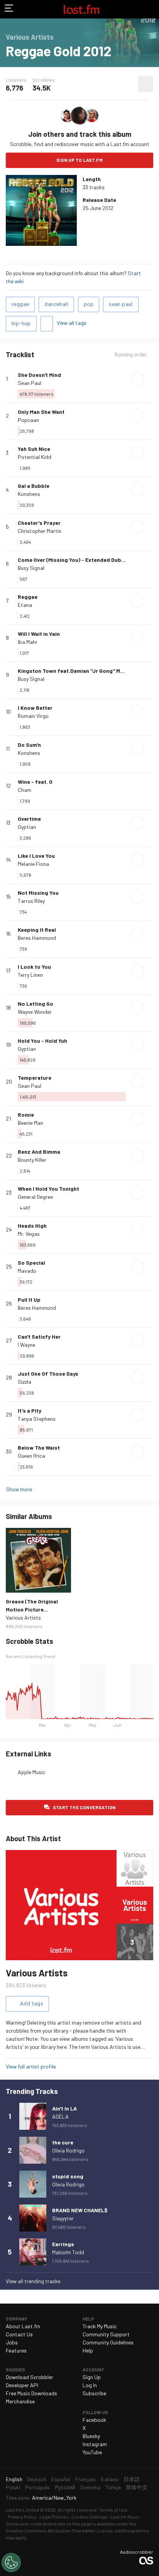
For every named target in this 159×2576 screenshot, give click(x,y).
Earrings (63, 2244)
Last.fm (81, 9)
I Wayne (26, 1345)
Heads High (32, 1226)
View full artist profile (31, 2066)
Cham (25, 790)
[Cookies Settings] (11, 2563)
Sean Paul (30, 383)
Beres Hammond (37, 938)
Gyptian (27, 827)
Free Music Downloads (31, 2393)
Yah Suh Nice (34, 449)
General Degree (35, 1197)
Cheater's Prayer (39, 523)
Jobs (12, 2342)
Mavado (27, 1271)
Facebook (94, 2420)
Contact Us (19, 2334)
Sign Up (92, 2377)
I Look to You (34, 967)
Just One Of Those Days (48, 1374)
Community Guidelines (108, 2342)
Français (85, 2479)
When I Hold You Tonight (48, 1189)
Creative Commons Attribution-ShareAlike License (59, 2531)
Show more (19, 1489)
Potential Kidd (35, 457)
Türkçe (113, 2487)
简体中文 (137, 2487)
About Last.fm (23, 2326)
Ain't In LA (64, 2108)
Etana (25, 605)
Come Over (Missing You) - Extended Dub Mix (74, 560)
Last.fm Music (125, 2517)
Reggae (28, 597)
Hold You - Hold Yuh (42, 1041)
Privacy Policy (22, 2517)
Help (88, 2350)
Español (61, 2479)
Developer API (22, 2385)
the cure (63, 2142)
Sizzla (25, 1382)
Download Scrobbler (30, 2377)
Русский (65, 2487)
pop (89, 304)
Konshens (29, 494)
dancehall (56, 304)
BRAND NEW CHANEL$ (80, 2210)
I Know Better (35, 708)
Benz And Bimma (39, 1152)
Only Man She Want (41, 412)
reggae (20, 304)
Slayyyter (63, 2218)
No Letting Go (36, 1004)
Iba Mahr (28, 642)
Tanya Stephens (37, 1419)
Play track (138, 379)
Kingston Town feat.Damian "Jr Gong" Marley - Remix (86, 671)
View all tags (72, 323)
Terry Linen (30, 975)
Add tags (47, 324)
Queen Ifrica (31, 1456)
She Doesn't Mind (39, 375)
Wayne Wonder (35, 1012)
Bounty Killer (32, 1160)
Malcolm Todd (68, 2252)
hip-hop (21, 323)
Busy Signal (31, 568)
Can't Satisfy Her (39, 1337)
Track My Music (100, 2326)
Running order (131, 355)
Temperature (35, 1078)
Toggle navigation (9, 9)
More (150, 379)
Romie (26, 1115)
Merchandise (20, 2401)
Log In (90, 2385)
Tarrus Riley (31, 901)
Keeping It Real (37, 930)
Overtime (29, 819)
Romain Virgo (33, 716)
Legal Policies (54, 2517)
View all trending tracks (33, 2281)
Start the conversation (84, 1807)
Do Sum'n (29, 745)
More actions (145, 84)
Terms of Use (113, 2510)
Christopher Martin (40, 531)
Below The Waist (39, 1448)
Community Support (106, 2334)
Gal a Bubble (34, 486)
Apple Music (31, 1772)
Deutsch (37, 2479)
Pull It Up (29, 1300)
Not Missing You (38, 893)
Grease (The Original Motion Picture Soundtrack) (32, 1609)
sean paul (121, 304)
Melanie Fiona (33, 864)
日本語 (132, 2479)
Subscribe (94, 2393)
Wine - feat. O (35, 782)
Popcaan (28, 420)
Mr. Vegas (29, 1234)
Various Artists (23, 1617)
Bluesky (91, 2436)
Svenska (90, 2487)
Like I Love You (36, 856)
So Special (31, 1263)
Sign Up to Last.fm (79, 160)
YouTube (92, 2452)
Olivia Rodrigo (68, 2150)
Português (37, 2487)
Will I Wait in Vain (39, 634)
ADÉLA (60, 2116)
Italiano (110, 2479)
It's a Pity (30, 1411)
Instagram (95, 2444)
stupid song (68, 2176)
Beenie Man (30, 1123)
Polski (13, 2487)
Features (16, 2350)
